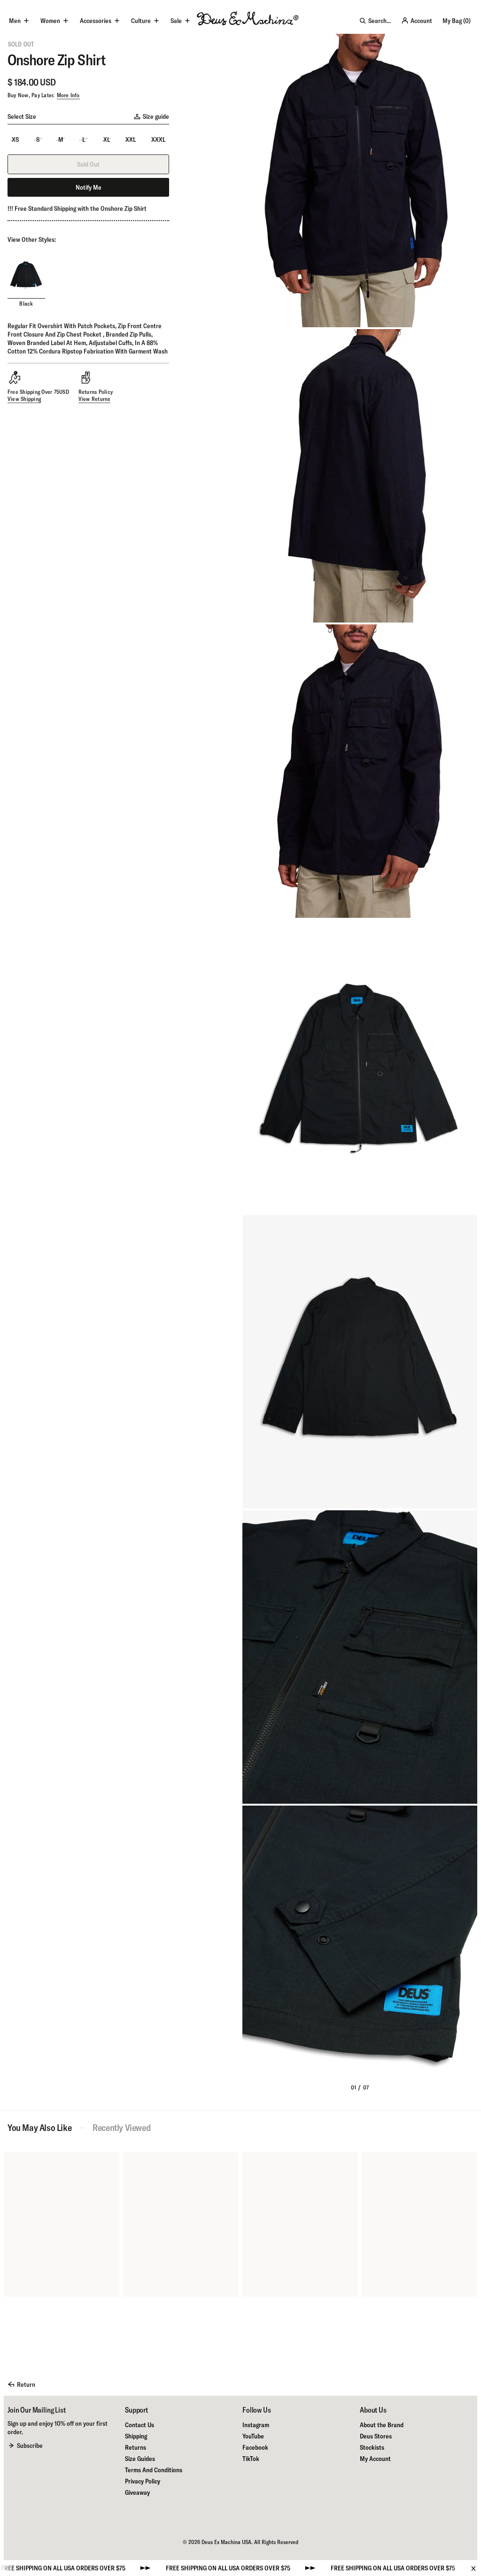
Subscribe (30, 2445)
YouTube (253, 2436)
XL (107, 139)
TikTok (251, 2459)
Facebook (255, 2447)
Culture (141, 21)
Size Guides (140, 2459)
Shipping (136, 2436)
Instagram (256, 2425)
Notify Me (89, 187)
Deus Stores (376, 2436)
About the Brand (382, 2425)
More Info (68, 95)
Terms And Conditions (154, 2470)
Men (15, 21)
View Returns (94, 399)
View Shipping (24, 399)
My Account (375, 2459)
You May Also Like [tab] (39, 2128)
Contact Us (140, 2425)
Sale (176, 21)
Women (50, 21)
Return (26, 2384)
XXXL (158, 139)
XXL (131, 139)
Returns (136, 2447)
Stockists (372, 2447)
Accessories (96, 21)
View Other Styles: (32, 239)
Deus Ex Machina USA (226, 2542)
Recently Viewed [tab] (121, 2128)
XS (15, 139)
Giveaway (137, 2492)
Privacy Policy (143, 2481)
